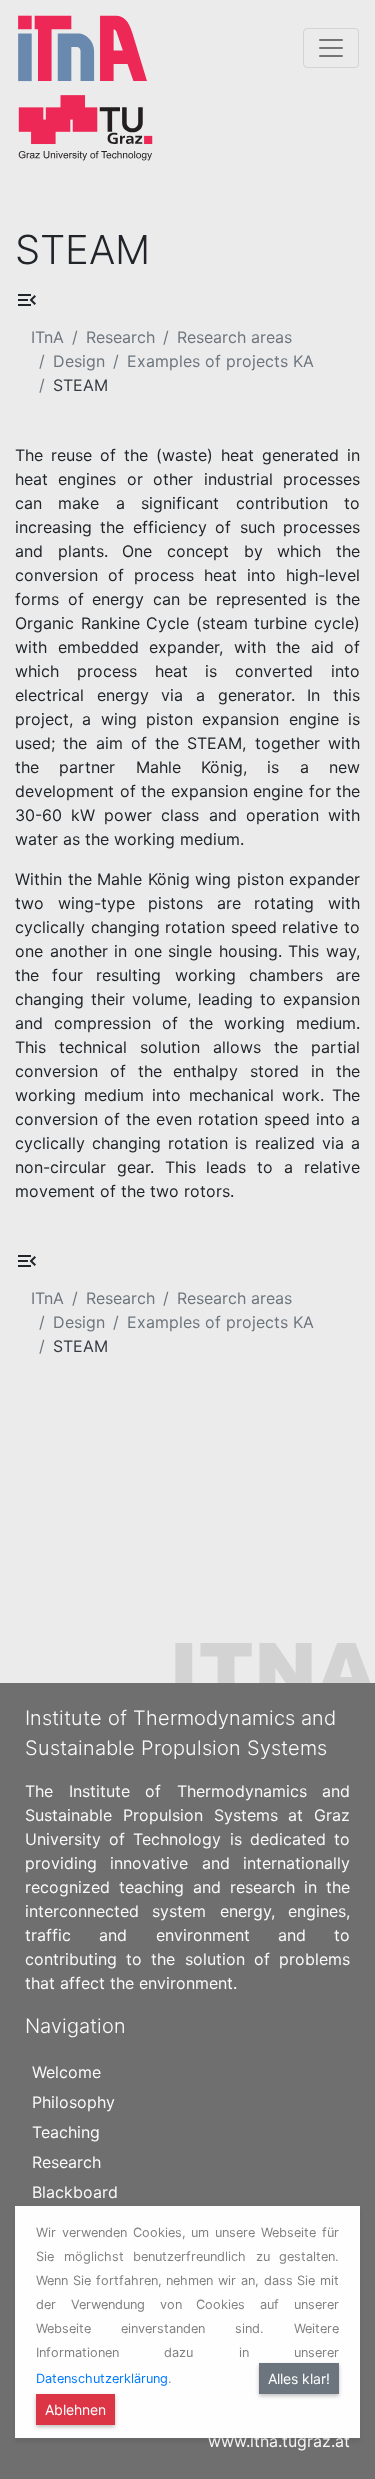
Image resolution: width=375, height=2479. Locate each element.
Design (79, 361)
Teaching (66, 2132)
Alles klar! (299, 2378)
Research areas (234, 337)
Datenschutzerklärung (102, 2378)
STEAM (80, 385)
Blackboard (75, 2192)
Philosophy (73, 2102)
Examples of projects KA (220, 361)
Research (120, 337)
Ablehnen (75, 2409)
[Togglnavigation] (331, 48)
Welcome (66, 2072)
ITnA (47, 337)
